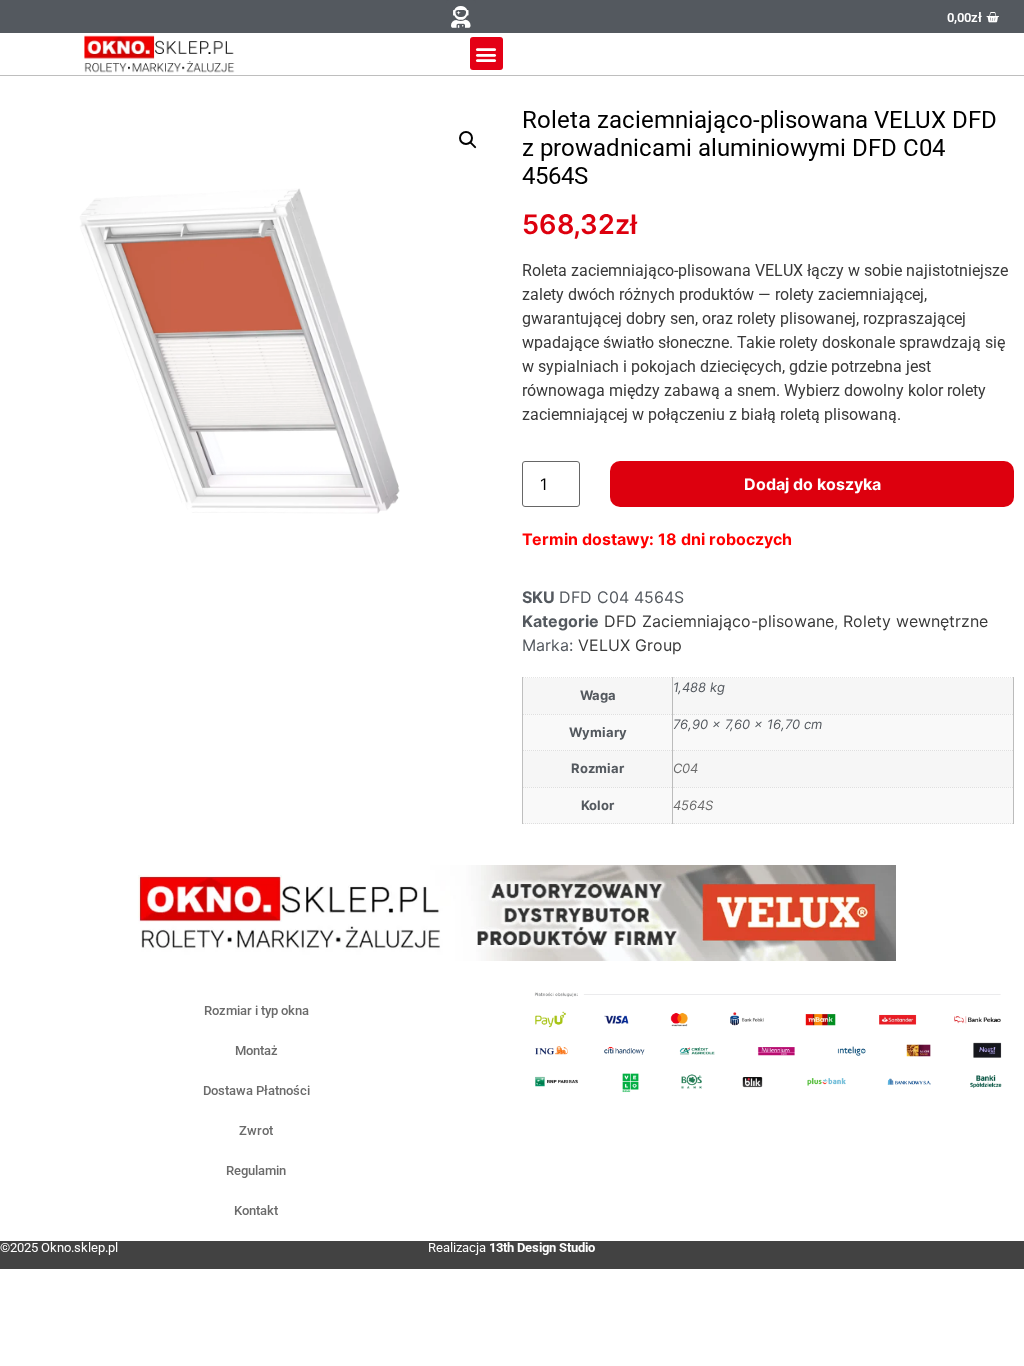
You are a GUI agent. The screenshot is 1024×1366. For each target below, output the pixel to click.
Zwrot (256, 1130)
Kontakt (256, 1210)
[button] (461, 16)
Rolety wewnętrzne (915, 621)
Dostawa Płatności (256, 1090)
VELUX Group (630, 645)
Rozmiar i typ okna (256, 1010)
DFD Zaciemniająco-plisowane (719, 621)
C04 (685, 768)
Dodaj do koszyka (812, 484)
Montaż (256, 1050)
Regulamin (256, 1170)
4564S (693, 805)
